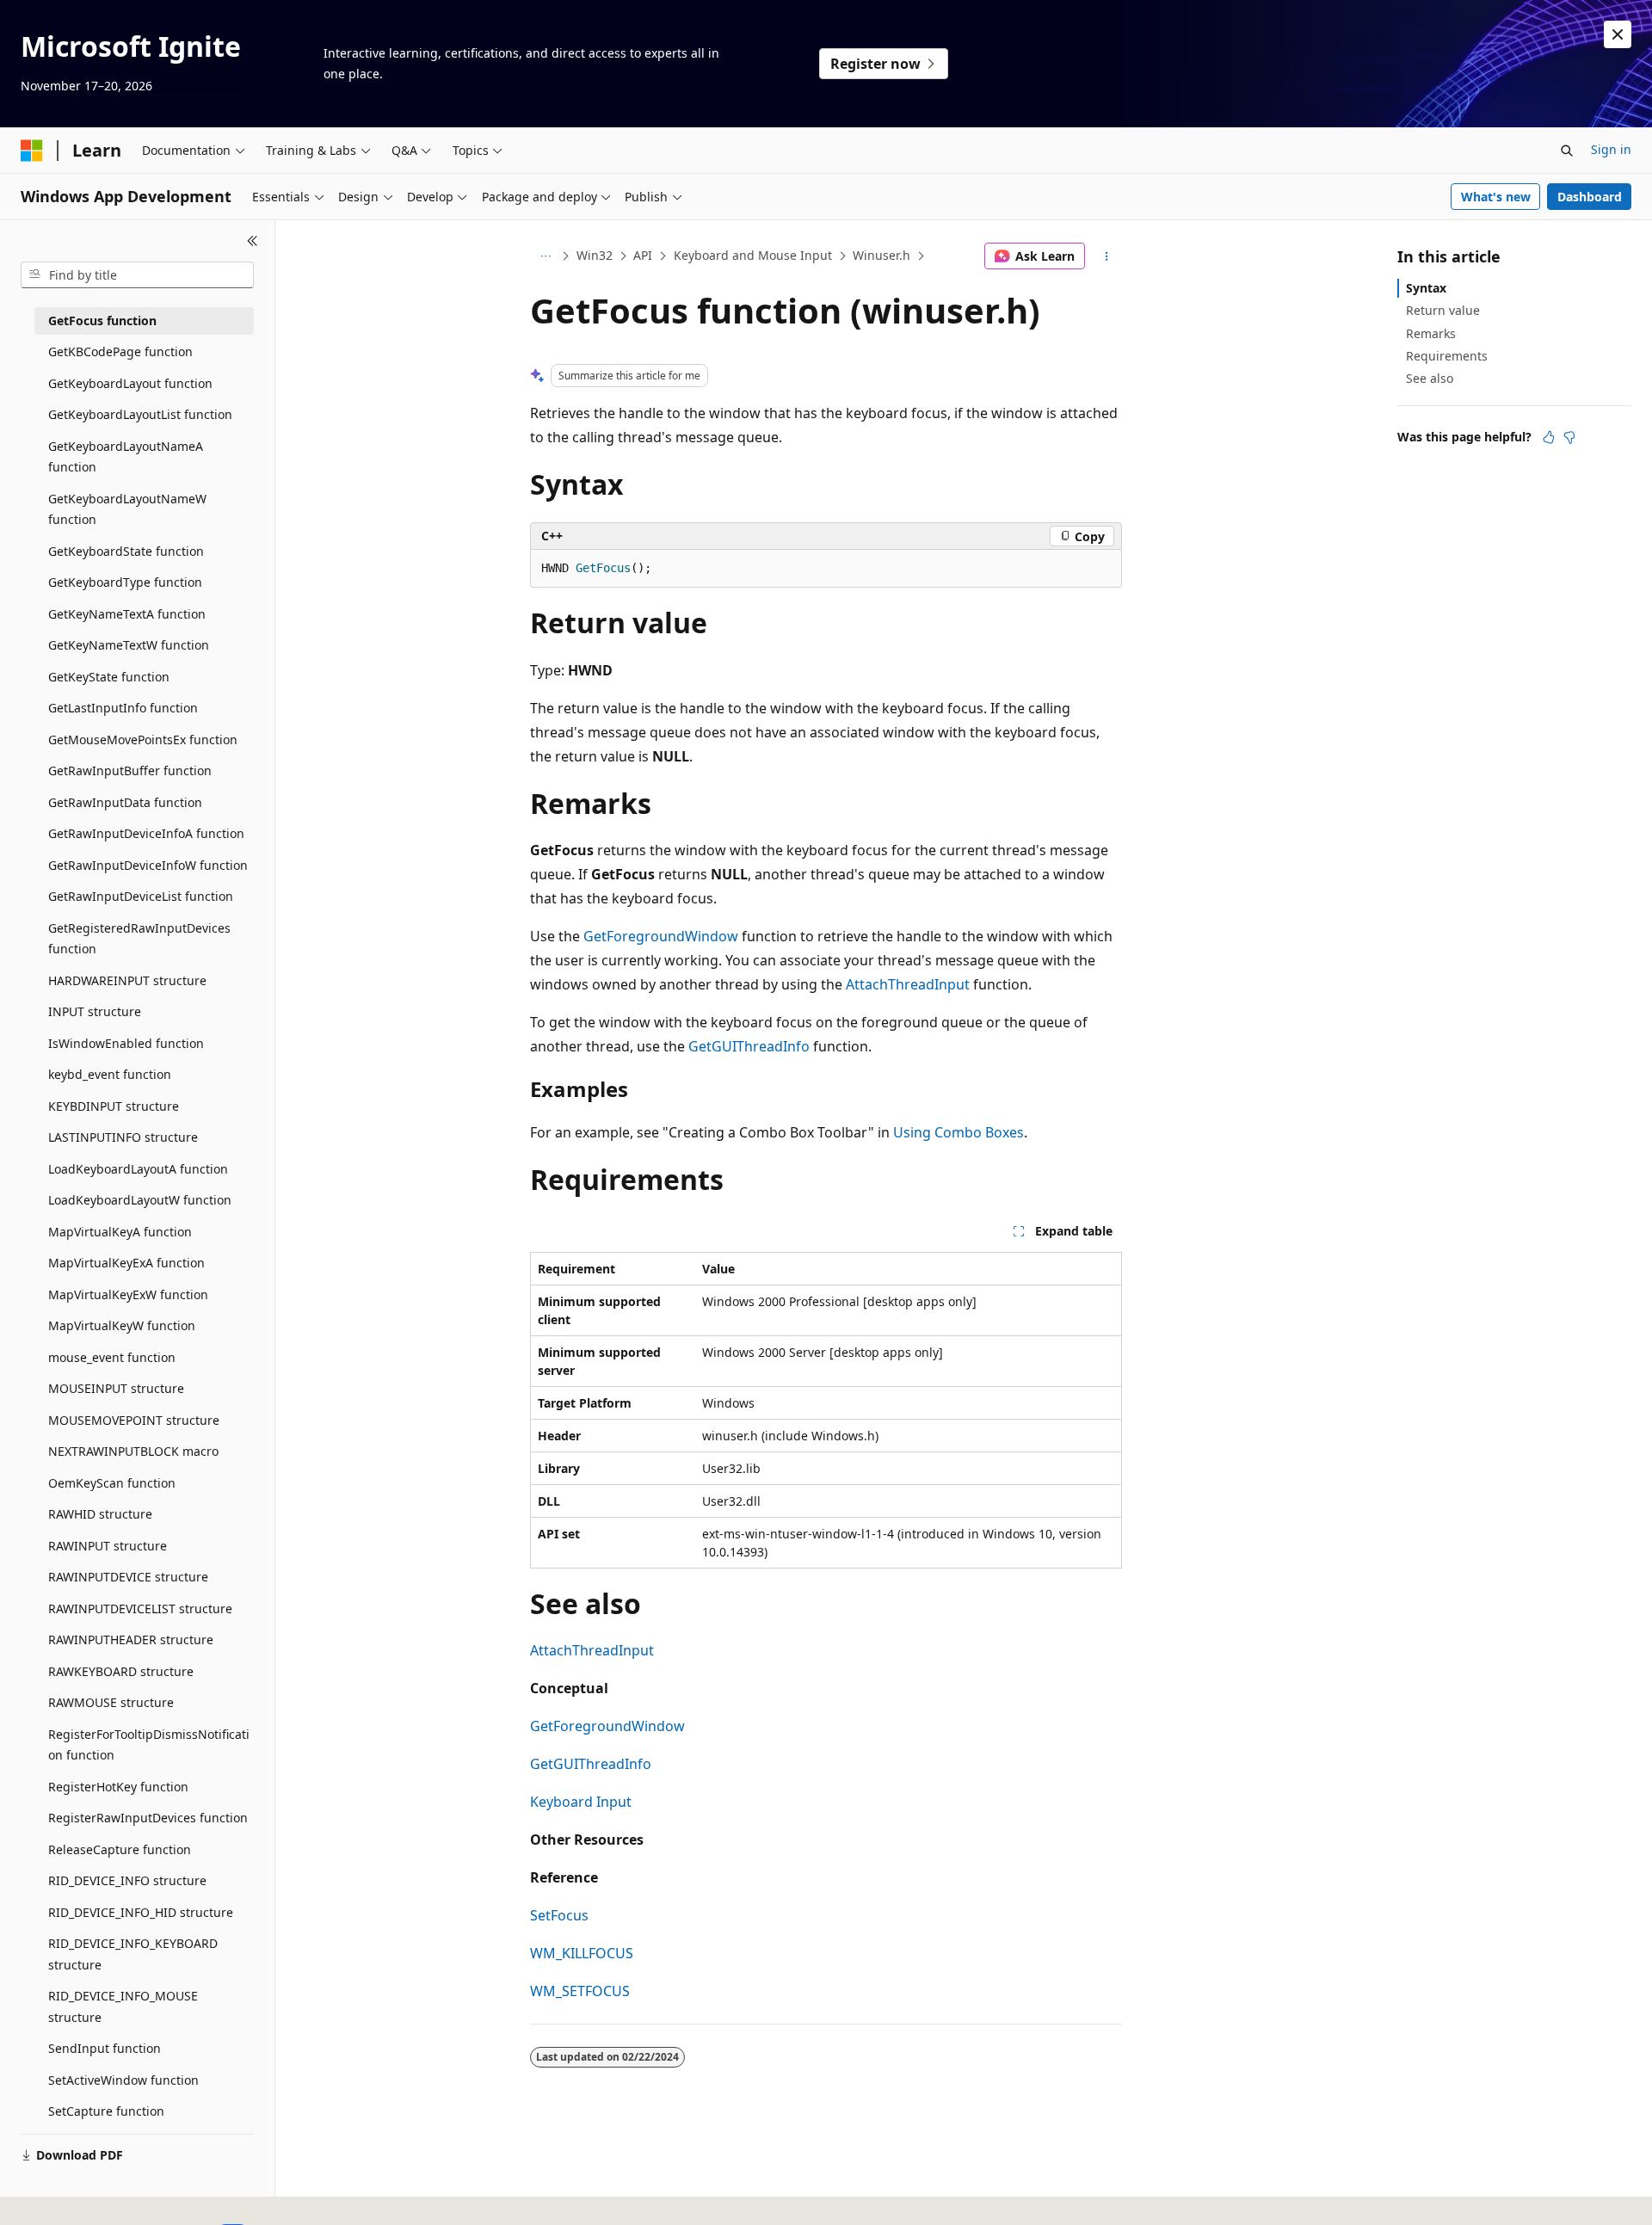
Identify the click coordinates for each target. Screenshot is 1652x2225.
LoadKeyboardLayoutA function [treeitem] (138, 1169)
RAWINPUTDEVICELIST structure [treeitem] (140, 1609)
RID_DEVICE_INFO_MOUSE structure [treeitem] (123, 2006)
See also (1430, 378)
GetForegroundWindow (661, 936)
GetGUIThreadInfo (749, 1046)
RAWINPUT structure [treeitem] (108, 1546)
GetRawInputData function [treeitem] (125, 802)
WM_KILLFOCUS (582, 1953)
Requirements (1447, 356)
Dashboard (1590, 197)
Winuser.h (881, 255)
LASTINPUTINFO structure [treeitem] (123, 1137)
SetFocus (559, 1915)
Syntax (1426, 288)
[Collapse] (253, 241)
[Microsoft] (32, 151)
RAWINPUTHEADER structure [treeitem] (131, 1639)
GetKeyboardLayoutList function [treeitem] (140, 414)
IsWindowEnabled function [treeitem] (126, 1043)
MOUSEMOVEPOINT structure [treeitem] (134, 1420)
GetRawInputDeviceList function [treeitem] (141, 896)
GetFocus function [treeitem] (102, 320)
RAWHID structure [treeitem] (100, 1514)
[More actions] (1107, 256)
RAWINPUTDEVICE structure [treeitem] (128, 1577)
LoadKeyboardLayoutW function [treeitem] (140, 1200)
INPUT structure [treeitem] (95, 1011)
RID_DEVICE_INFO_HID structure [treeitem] (141, 1912)
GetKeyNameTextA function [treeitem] (127, 614)
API (643, 255)
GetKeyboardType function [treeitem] (125, 582)
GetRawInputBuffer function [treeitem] (130, 770)
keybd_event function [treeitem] (110, 1074)
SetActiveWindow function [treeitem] (123, 2080)
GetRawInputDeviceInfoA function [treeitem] (146, 833)
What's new (1496, 197)
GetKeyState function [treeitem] (109, 677)
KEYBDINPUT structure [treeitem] (114, 1106)
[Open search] (1567, 151)
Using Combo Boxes (959, 1132)
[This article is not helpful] (1569, 437)
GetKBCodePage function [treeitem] (120, 351)
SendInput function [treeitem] (105, 2048)
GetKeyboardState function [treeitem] (126, 551)
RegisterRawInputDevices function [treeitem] (148, 1818)
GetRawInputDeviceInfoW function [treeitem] (148, 865)
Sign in (1611, 149)
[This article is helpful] (1549, 437)
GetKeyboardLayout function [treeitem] (130, 383)
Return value (1443, 310)
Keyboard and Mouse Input (753, 255)
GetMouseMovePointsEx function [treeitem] (143, 740)
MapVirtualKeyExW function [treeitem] (128, 1294)
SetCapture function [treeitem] (106, 2111)
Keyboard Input (581, 1802)
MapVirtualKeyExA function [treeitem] (126, 1263)
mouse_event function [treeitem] (112, 1357)
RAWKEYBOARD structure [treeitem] (121, 1671)
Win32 (595, 255)
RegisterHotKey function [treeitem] (118, 1787)
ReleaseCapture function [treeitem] (120, 1849)
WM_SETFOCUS (580, 1991)
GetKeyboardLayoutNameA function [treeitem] (126, 457)
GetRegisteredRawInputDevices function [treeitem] (139, 939)
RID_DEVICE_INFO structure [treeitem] (127, 1880)
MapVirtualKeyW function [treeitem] (122, 1325)
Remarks (1431, 333)
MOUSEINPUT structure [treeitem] (116, 1388)
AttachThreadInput (908, 984)
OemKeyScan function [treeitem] (112, 1483)
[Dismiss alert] (1618, 34)
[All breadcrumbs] (545, 256)
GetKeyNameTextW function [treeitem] (129, 645)
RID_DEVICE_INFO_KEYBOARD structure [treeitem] (133, 1954)
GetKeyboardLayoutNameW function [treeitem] (127, 509)
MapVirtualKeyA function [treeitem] (120, 1232)
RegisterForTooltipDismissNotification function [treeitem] (149, 1745)
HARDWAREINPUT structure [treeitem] (127, 980)
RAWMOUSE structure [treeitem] (111, 1702)
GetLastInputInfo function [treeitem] (123, 708)
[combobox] (137, 275)
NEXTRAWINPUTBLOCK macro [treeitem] (133, 1451)
